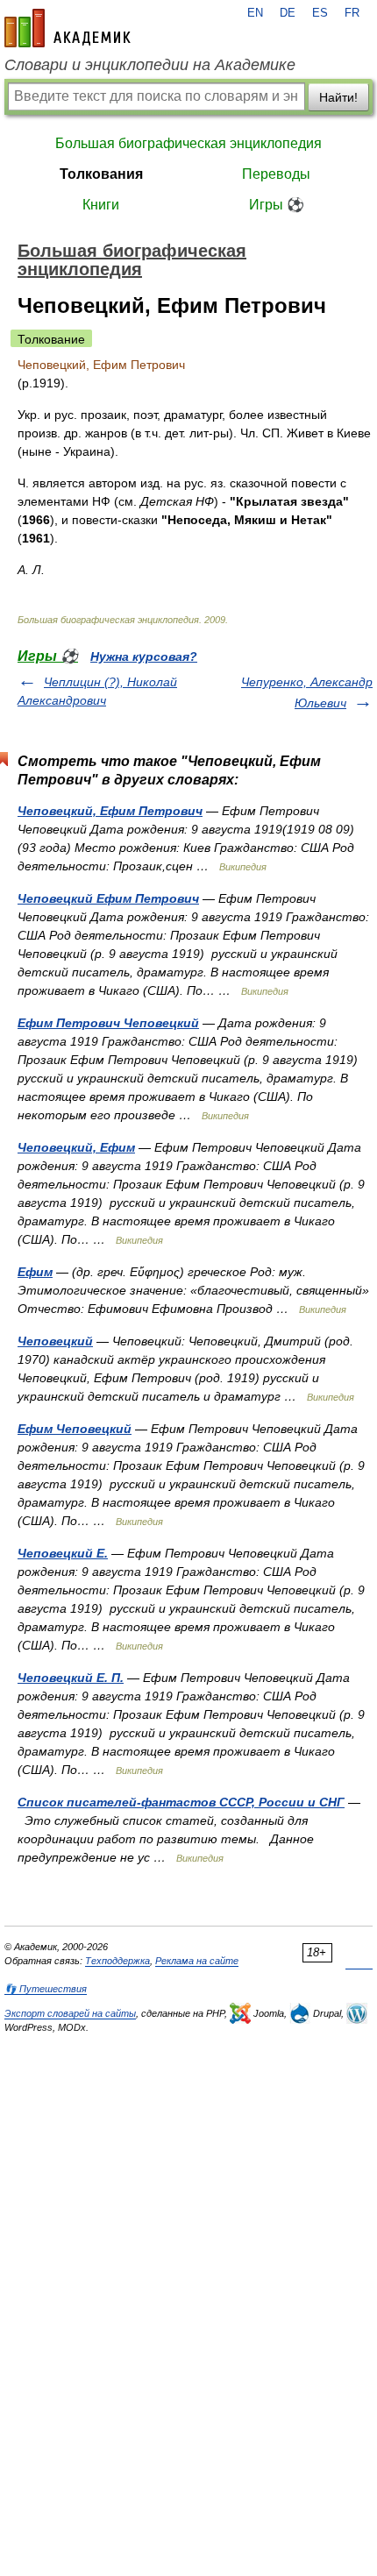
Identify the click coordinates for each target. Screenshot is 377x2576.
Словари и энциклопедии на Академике (150, 65)
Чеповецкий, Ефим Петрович (110, 811)
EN (255, 13)
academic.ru (68, 28)
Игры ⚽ (277, 205)
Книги (101, 205)
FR (352, 13)
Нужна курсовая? (144, 656)
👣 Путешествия (46, 1989)
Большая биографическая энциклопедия (188, 143)
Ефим (35, 1272)
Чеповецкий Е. (63, 1553)
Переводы (276, 174)
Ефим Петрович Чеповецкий (108, 1023)
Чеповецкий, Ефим (76, 1147)
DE (288, 13)
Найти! (338, 97)
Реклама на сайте (197, 1961)
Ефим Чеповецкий (75, 1429)
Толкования (101, 174)
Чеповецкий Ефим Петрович (108, 898)
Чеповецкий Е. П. (71, 1678)
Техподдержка (117, 1961)
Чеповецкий (55, 1341)
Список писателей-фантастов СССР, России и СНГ (181, 1802)
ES (320, 13)
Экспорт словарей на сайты (70, 2013)
